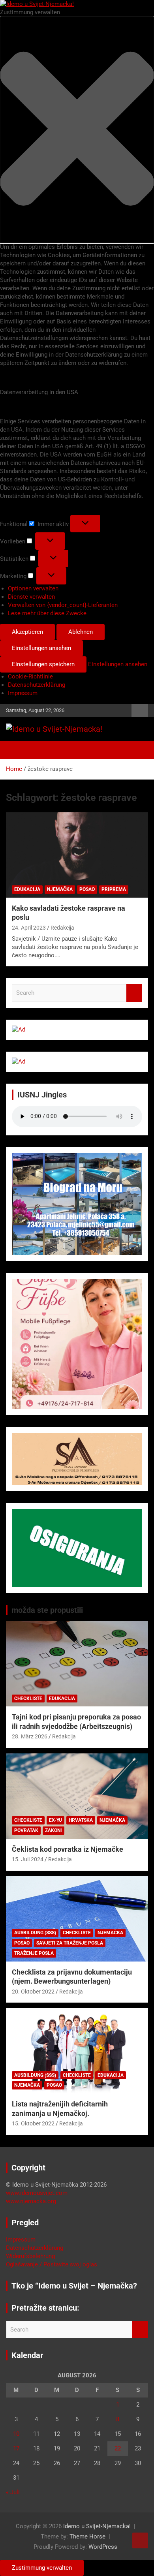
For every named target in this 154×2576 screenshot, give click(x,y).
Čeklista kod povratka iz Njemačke (68, 1849)
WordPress (103, 2547)
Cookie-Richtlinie (30, 676)
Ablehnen (81, 632)
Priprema (114, 889)
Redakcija (62, 928)
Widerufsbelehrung (30, 2256)
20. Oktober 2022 (33, 1992)
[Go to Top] (140, 2540)
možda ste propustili (47, 1610)
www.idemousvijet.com (37, 2193)
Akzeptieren (27, 632)
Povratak (26, 1830)
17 (16, 2448)
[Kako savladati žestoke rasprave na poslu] (77, 855)
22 (118, 2448)
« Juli (13, 2492)
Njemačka (60, 889)
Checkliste (28, 1699)
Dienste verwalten (31, 597)
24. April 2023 (29, 928)
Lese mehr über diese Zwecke (47, 613)
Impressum (23, 693)
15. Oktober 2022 (33, 2123)
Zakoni (54, 1830)
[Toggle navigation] (16, 750)
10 (16, 2434)
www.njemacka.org (31, 2201)
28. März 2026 (30, 1736)
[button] (77, 130)
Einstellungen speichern (43, 664)
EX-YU (55, 1820)
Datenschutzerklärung (37, 685)
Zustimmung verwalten (42, 2568)
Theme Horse (87, 2537)
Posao (87, 889)
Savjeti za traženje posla (70, 1943)
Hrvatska (81, 1820)
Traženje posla (34, 1953)
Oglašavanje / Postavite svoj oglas (52, 2264)
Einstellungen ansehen (41, 648)
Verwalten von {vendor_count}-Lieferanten (63, 605)
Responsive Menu (140, 710)
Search (134, 993)
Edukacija (27, 889)
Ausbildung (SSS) (35, 1933)
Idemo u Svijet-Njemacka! (97, 2526)
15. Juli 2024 (28, 1859)
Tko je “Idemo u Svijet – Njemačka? (74, 2286)
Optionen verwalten (33, 588)
